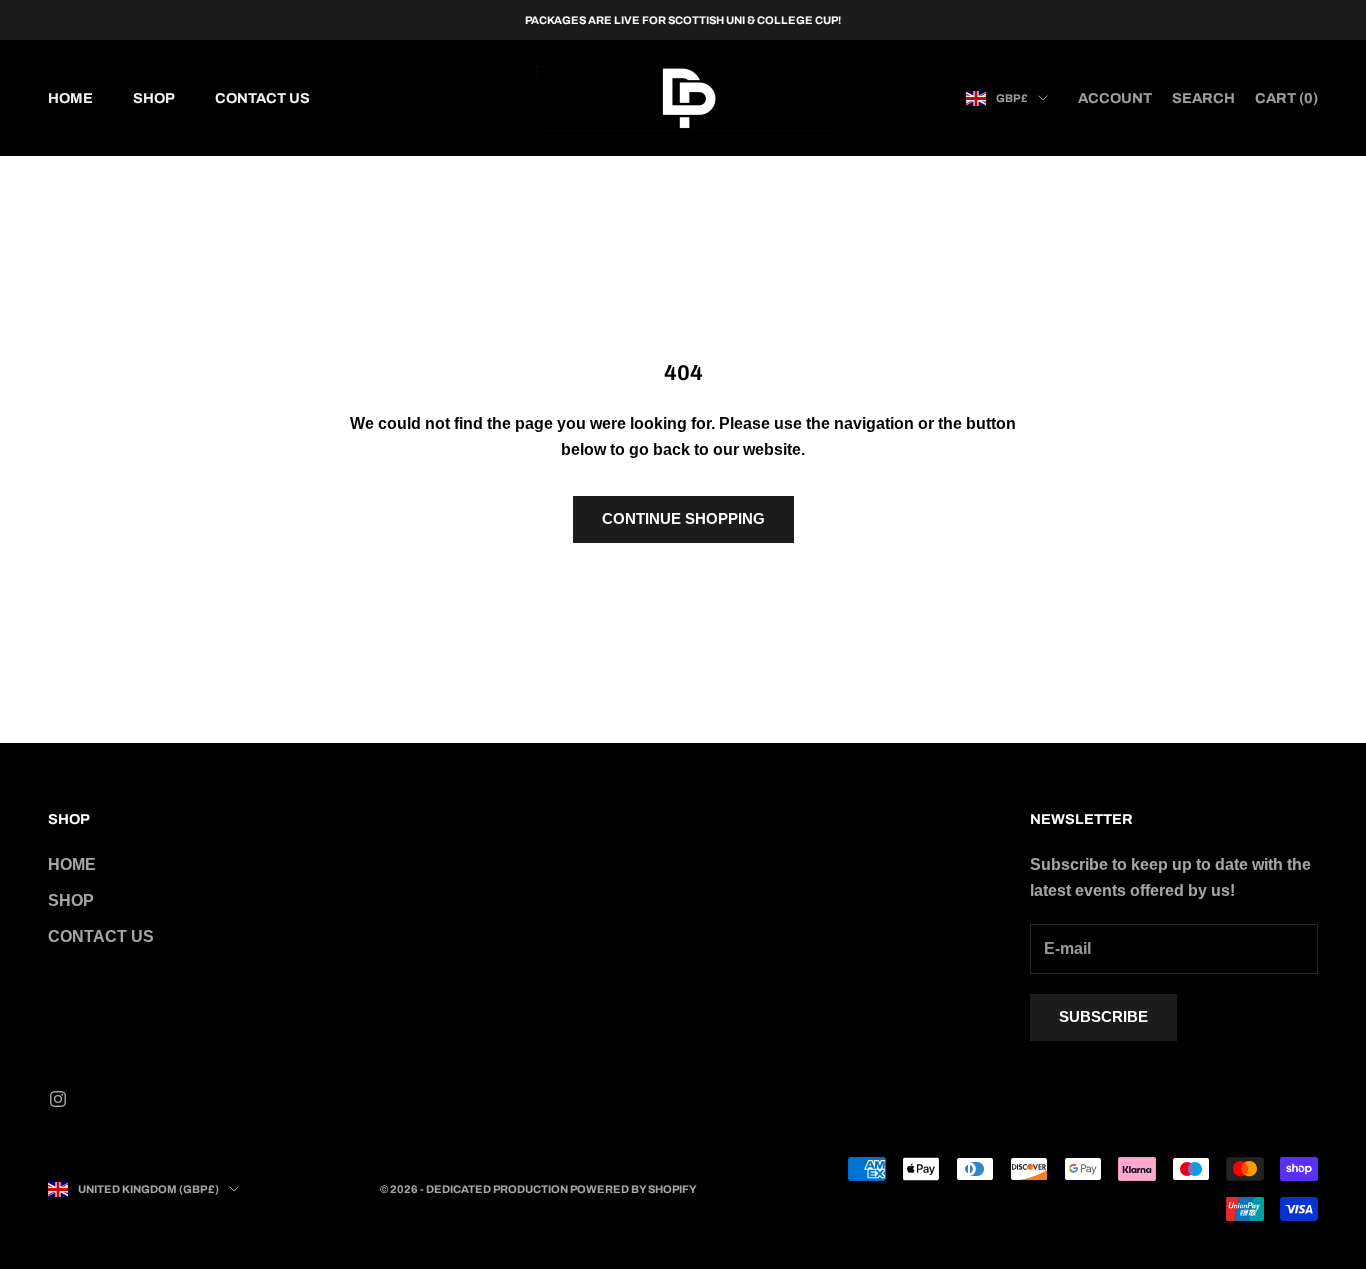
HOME (70, 98)
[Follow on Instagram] (58, 1099)
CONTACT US (262, 98)
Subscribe (1103, 1016)
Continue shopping (683, 518)
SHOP (154, 98)
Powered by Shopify (633, 1189)
